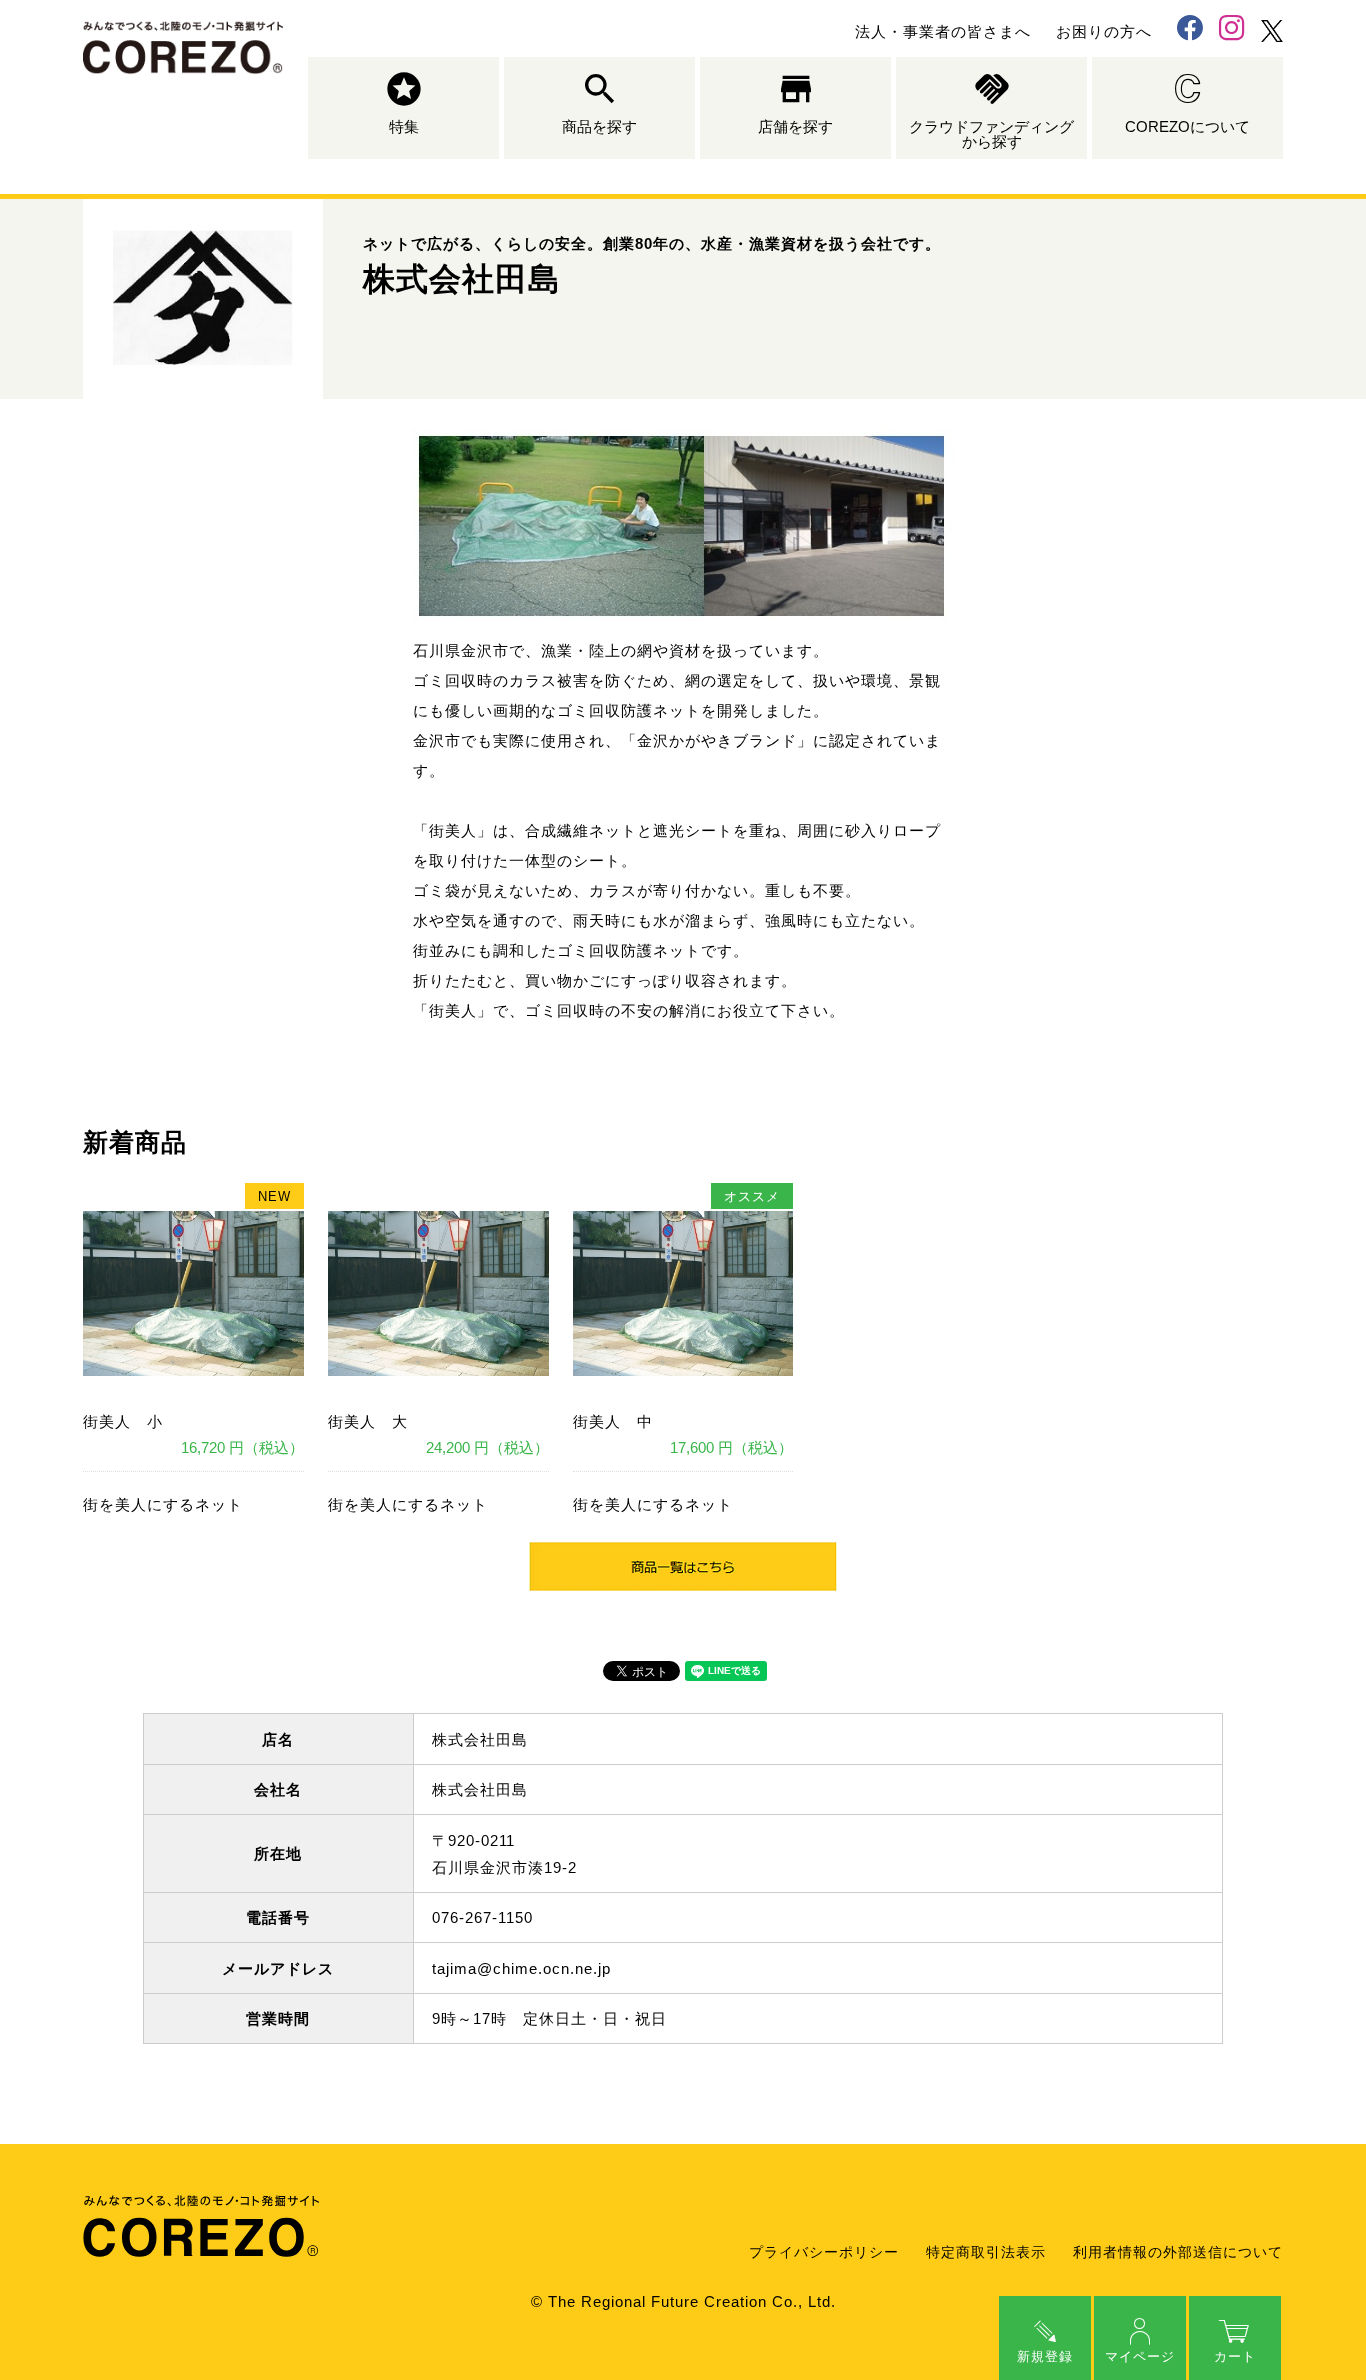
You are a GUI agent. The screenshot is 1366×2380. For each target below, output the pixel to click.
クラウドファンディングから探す (991, 134)
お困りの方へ (1104, 31)
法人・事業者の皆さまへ (943, 31)
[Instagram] (1232, 30)
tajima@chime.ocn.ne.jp (521, 1968)
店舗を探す (795, 126)
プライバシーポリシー (824, 2252)
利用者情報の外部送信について (1178, 2252)
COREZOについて (1187, 126)
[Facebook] (1190, 30)
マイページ (1140, 2356)
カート (1235, 2356)
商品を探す (599, 126)
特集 (404, 126)
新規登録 (1045, 2356)
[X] (1272, 31)
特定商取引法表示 (986, 2252)
